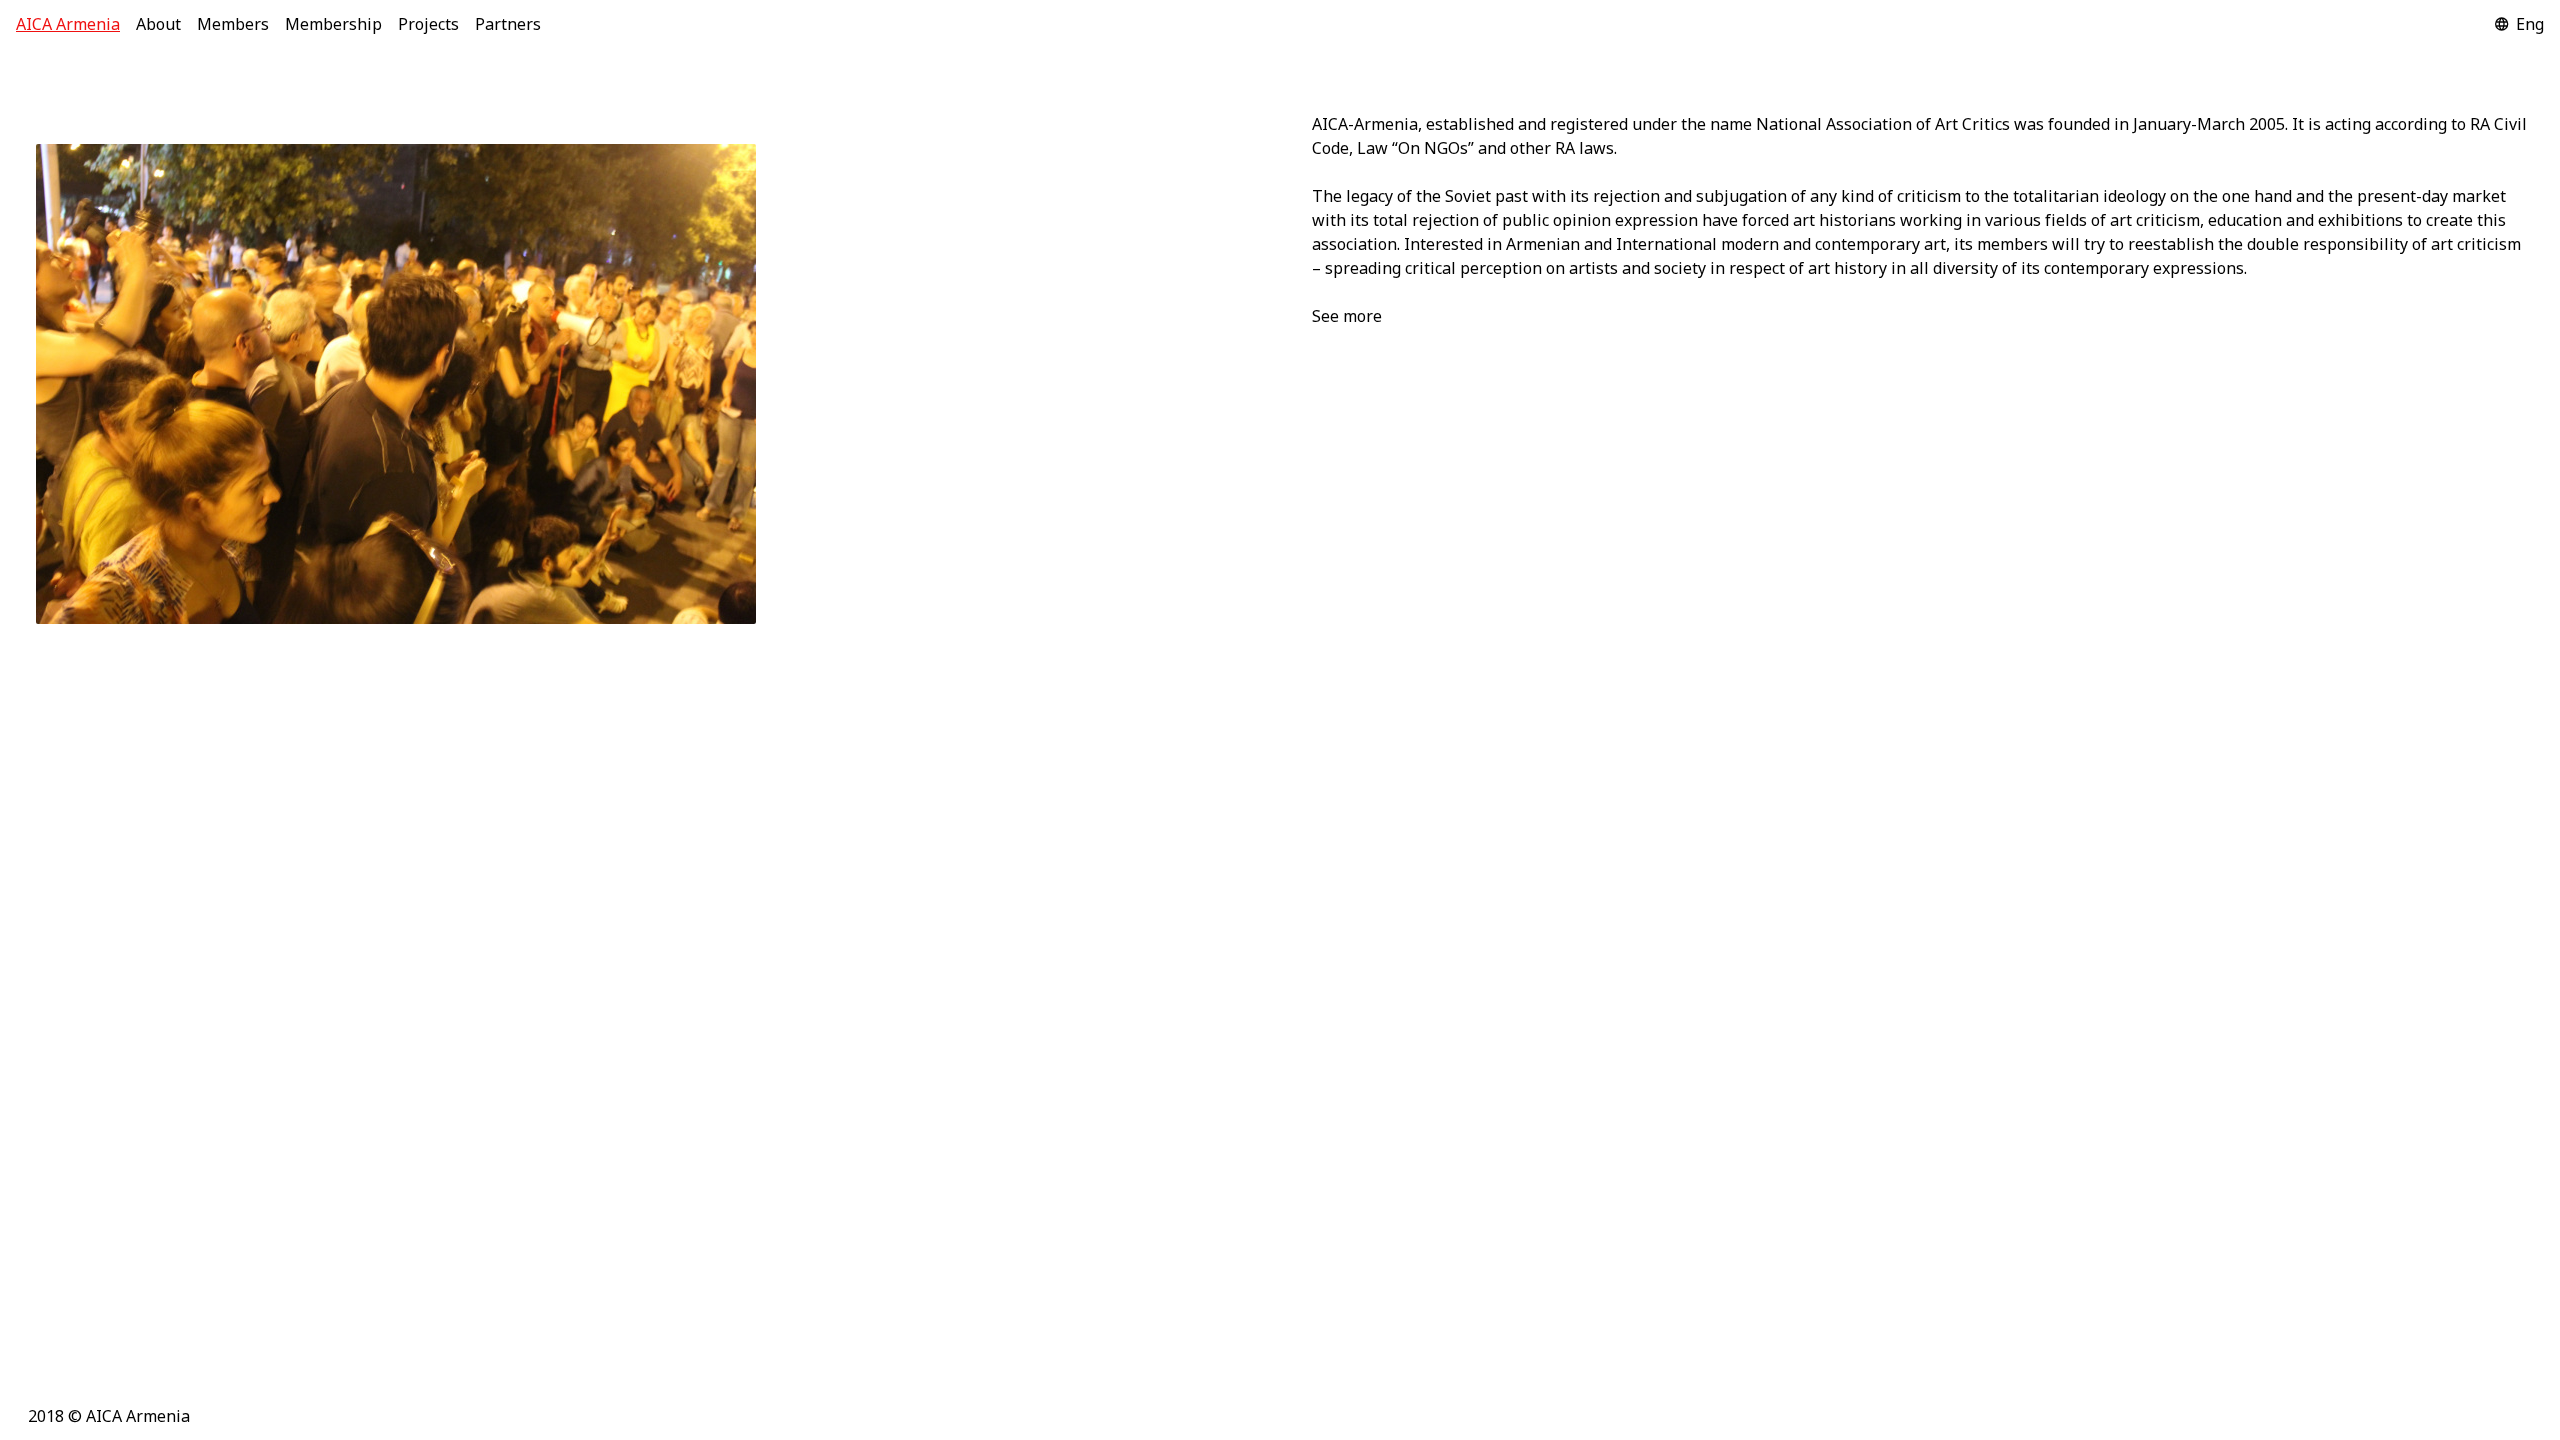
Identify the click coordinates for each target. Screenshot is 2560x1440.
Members (233, 24)
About (158, 24)
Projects (428, 24)
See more (1347, 316)
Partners (508, 24)
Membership (333, 24)
